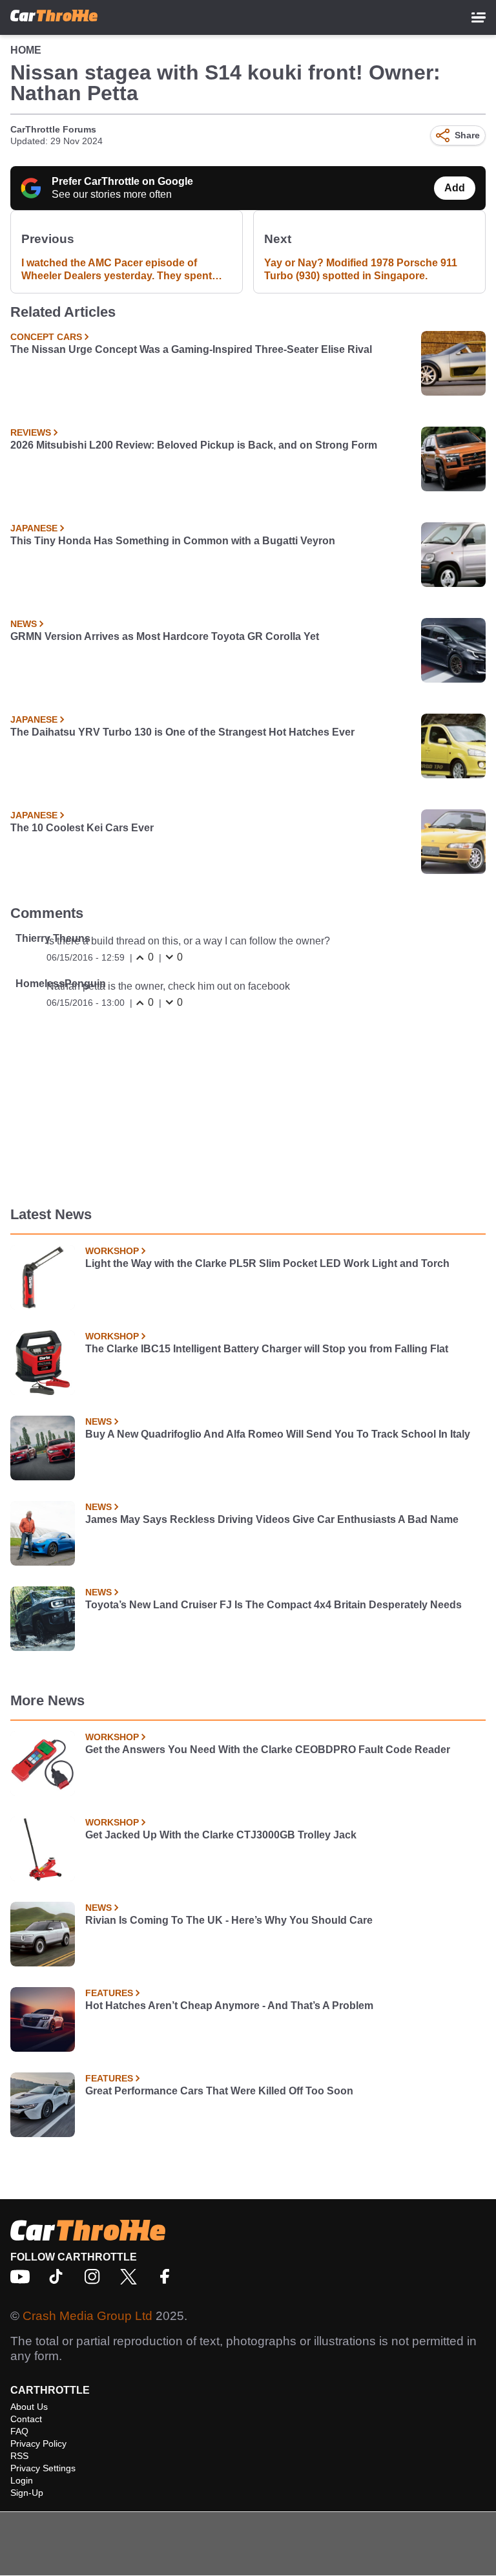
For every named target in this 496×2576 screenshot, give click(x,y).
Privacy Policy (38, 2443)
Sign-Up (27, 2493)
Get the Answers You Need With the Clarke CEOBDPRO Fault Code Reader (268, 1750)
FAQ (19, 2431)
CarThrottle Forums (53, 129)
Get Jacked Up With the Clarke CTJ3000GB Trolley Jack (221, 1835)
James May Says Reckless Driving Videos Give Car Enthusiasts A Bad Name (272, 1519)
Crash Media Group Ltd (88, 2316)
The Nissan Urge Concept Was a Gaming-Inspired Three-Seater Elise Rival (191, 349)
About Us (29, 2407)
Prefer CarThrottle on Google (122, 181)
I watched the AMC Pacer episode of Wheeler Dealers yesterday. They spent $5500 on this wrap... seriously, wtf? (117, 270)
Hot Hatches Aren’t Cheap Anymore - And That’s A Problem (229, 2006)
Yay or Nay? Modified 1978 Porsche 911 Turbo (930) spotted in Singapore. (361, 269)
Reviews (31, 432)
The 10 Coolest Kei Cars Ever (82, 828)
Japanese (34, 528)
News (24, 624)
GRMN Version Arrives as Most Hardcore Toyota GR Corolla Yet (165, 636)
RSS (19, 2456)
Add (455, 188)
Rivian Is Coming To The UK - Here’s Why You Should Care (229, 1920)
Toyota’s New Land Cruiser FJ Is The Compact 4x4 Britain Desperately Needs (274, 1605)
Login (22, 2480)
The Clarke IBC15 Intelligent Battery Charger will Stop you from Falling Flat (267, 1349)
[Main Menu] (479, 17)
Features (109, 1993)
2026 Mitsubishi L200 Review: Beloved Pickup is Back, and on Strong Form (194, 445)
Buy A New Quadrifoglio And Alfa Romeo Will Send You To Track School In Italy (278, 1434)
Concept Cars (46, 337)
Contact (26, 2419)
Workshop (112, 1251)
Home (26, 50)
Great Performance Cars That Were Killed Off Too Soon (219, 2091)
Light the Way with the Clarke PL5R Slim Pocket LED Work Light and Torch (267, 1263)
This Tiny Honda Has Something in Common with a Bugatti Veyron (173, 541)
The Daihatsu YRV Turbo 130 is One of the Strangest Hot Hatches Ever (182, 732)
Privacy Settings (43, 2468)
